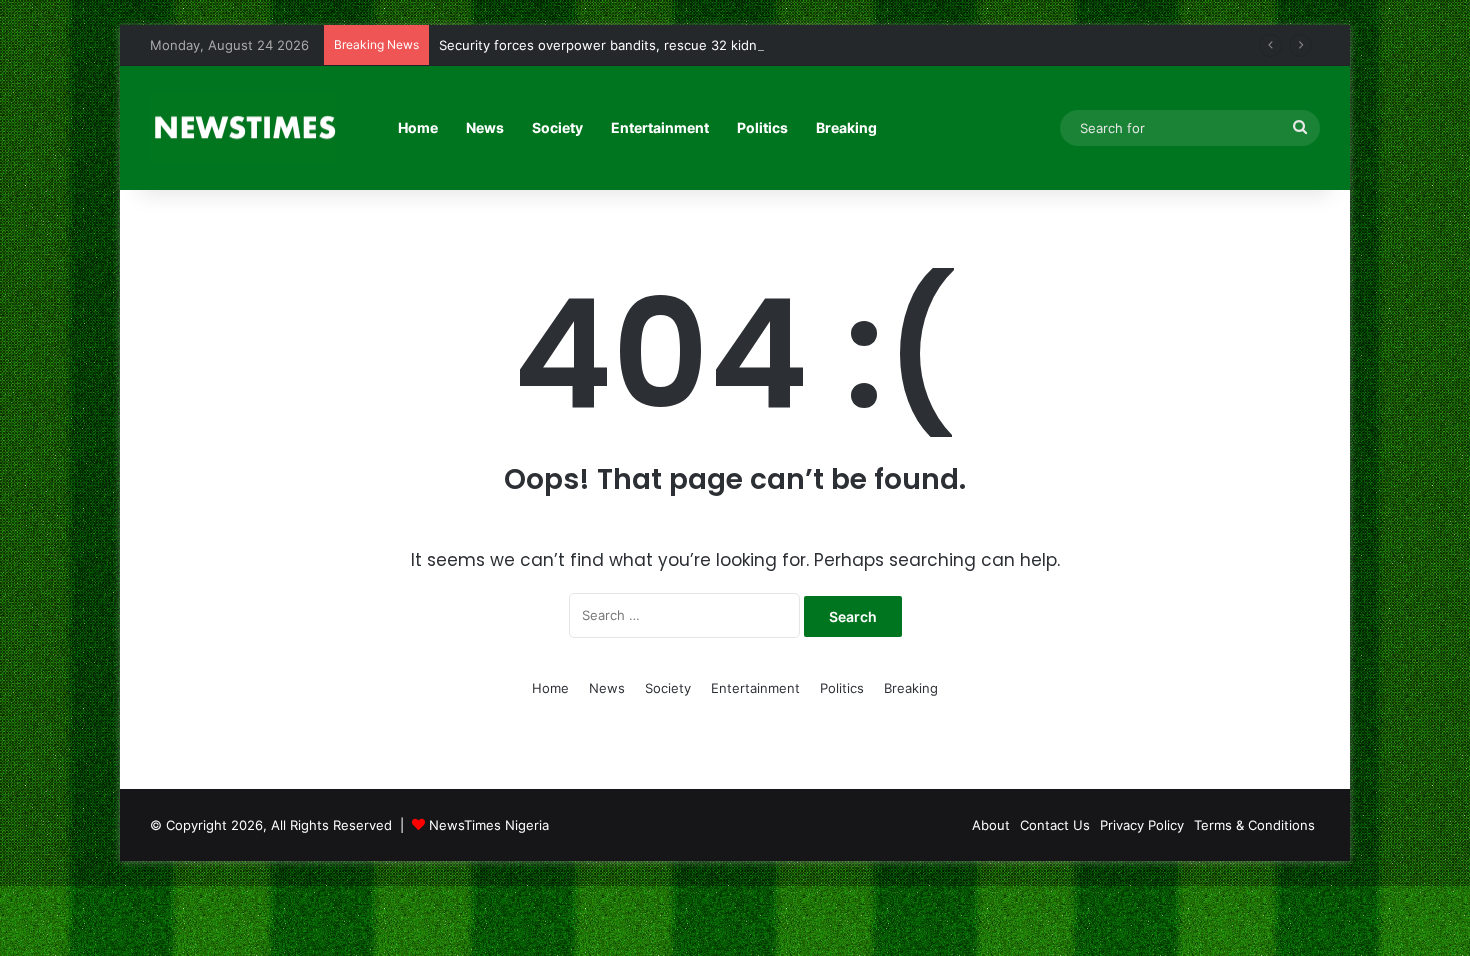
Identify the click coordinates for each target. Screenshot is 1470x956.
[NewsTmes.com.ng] (243, 128)
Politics (762, 127)
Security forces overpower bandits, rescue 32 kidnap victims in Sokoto (660, 45)
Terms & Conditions (1254, 825)
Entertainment (660, 127)
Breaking (846, 127)
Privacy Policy (1142, 825)
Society (557, 127)
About (991, 825)
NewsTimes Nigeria (489, 825)
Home (418, 127)
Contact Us (1055, 825)
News (485, 127)
